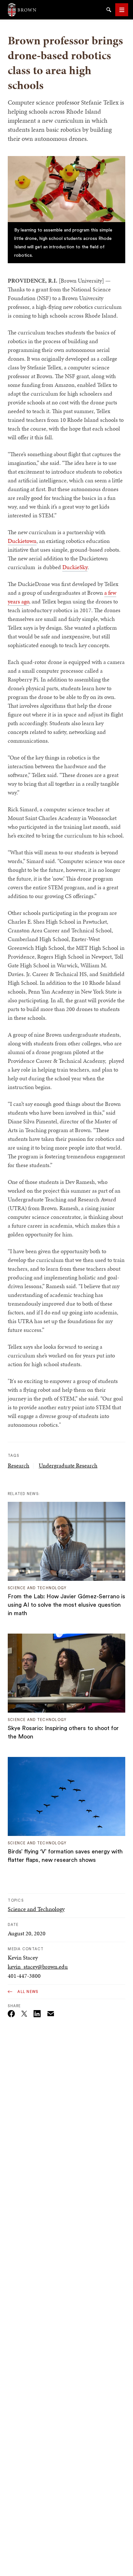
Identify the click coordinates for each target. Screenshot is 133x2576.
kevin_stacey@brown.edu (38, 1967)
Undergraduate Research (68, 1465)
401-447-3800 (24, 1976)
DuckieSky (75, 567)
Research (19, 1465)
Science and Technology (36, 1909)
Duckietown (22, 541)
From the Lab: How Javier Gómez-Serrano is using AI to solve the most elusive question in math (66, 1605)
